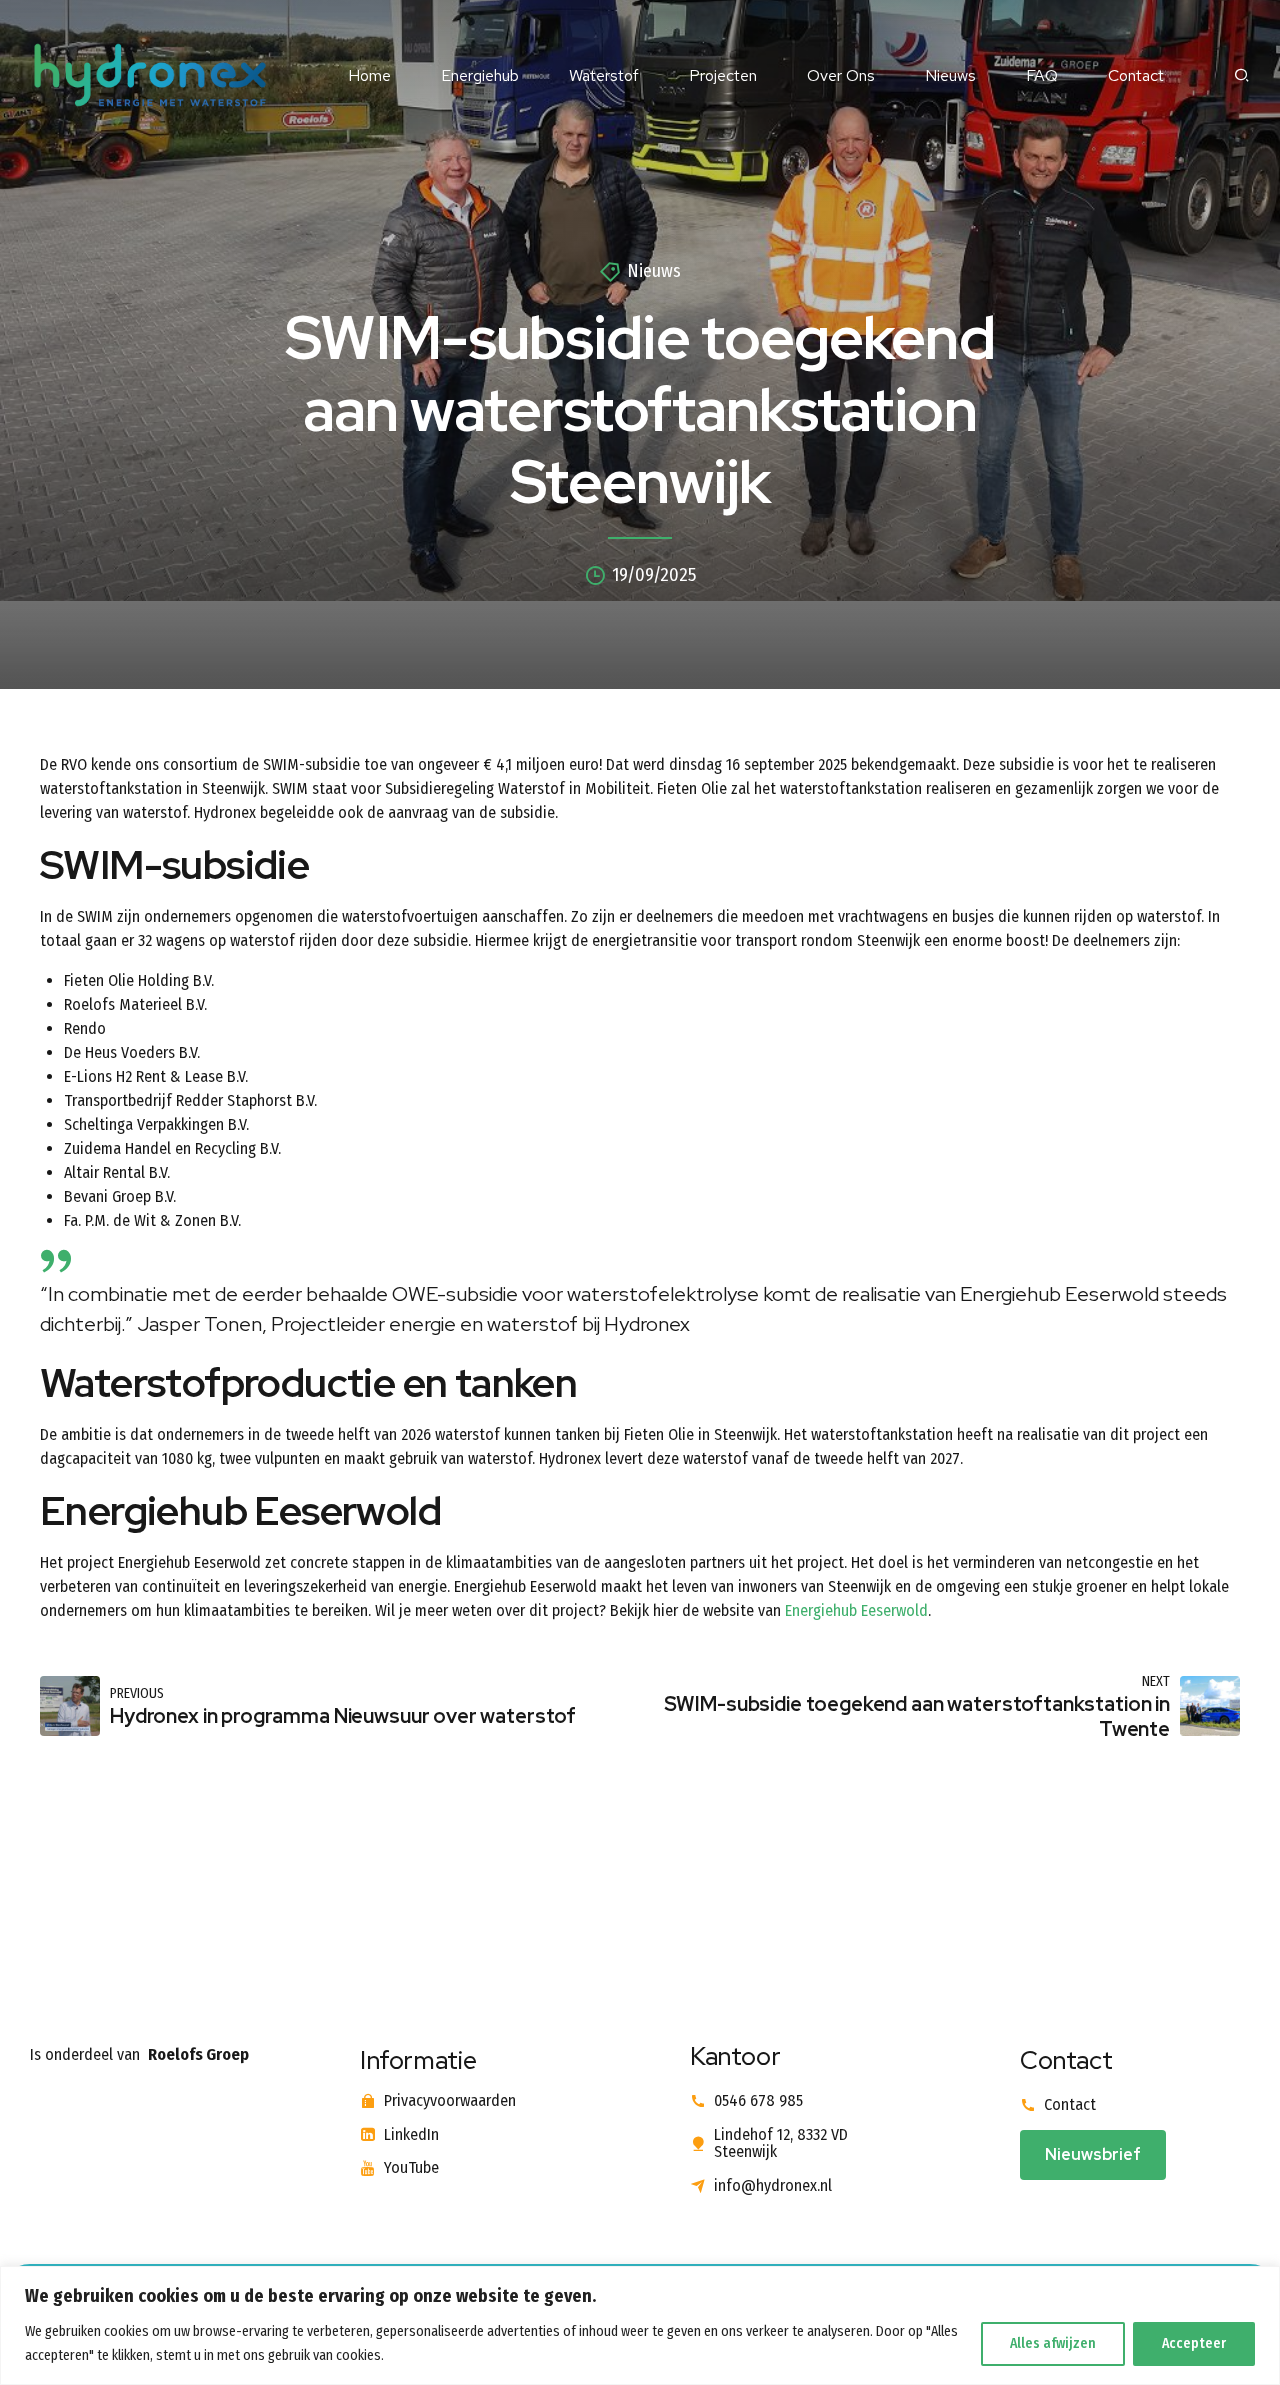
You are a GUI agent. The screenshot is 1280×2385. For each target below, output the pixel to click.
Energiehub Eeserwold (856, 1610)
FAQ (1042, 75)
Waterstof (604, 75)
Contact (1136, 75)
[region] (640, 2325)
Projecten (723, 75)
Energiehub (480, 75)
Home (369, 75)
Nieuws (950, 75)
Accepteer (1194, 2343)
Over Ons (841, 75)
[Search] (1242, 75)
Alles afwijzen (1053, 2343)
